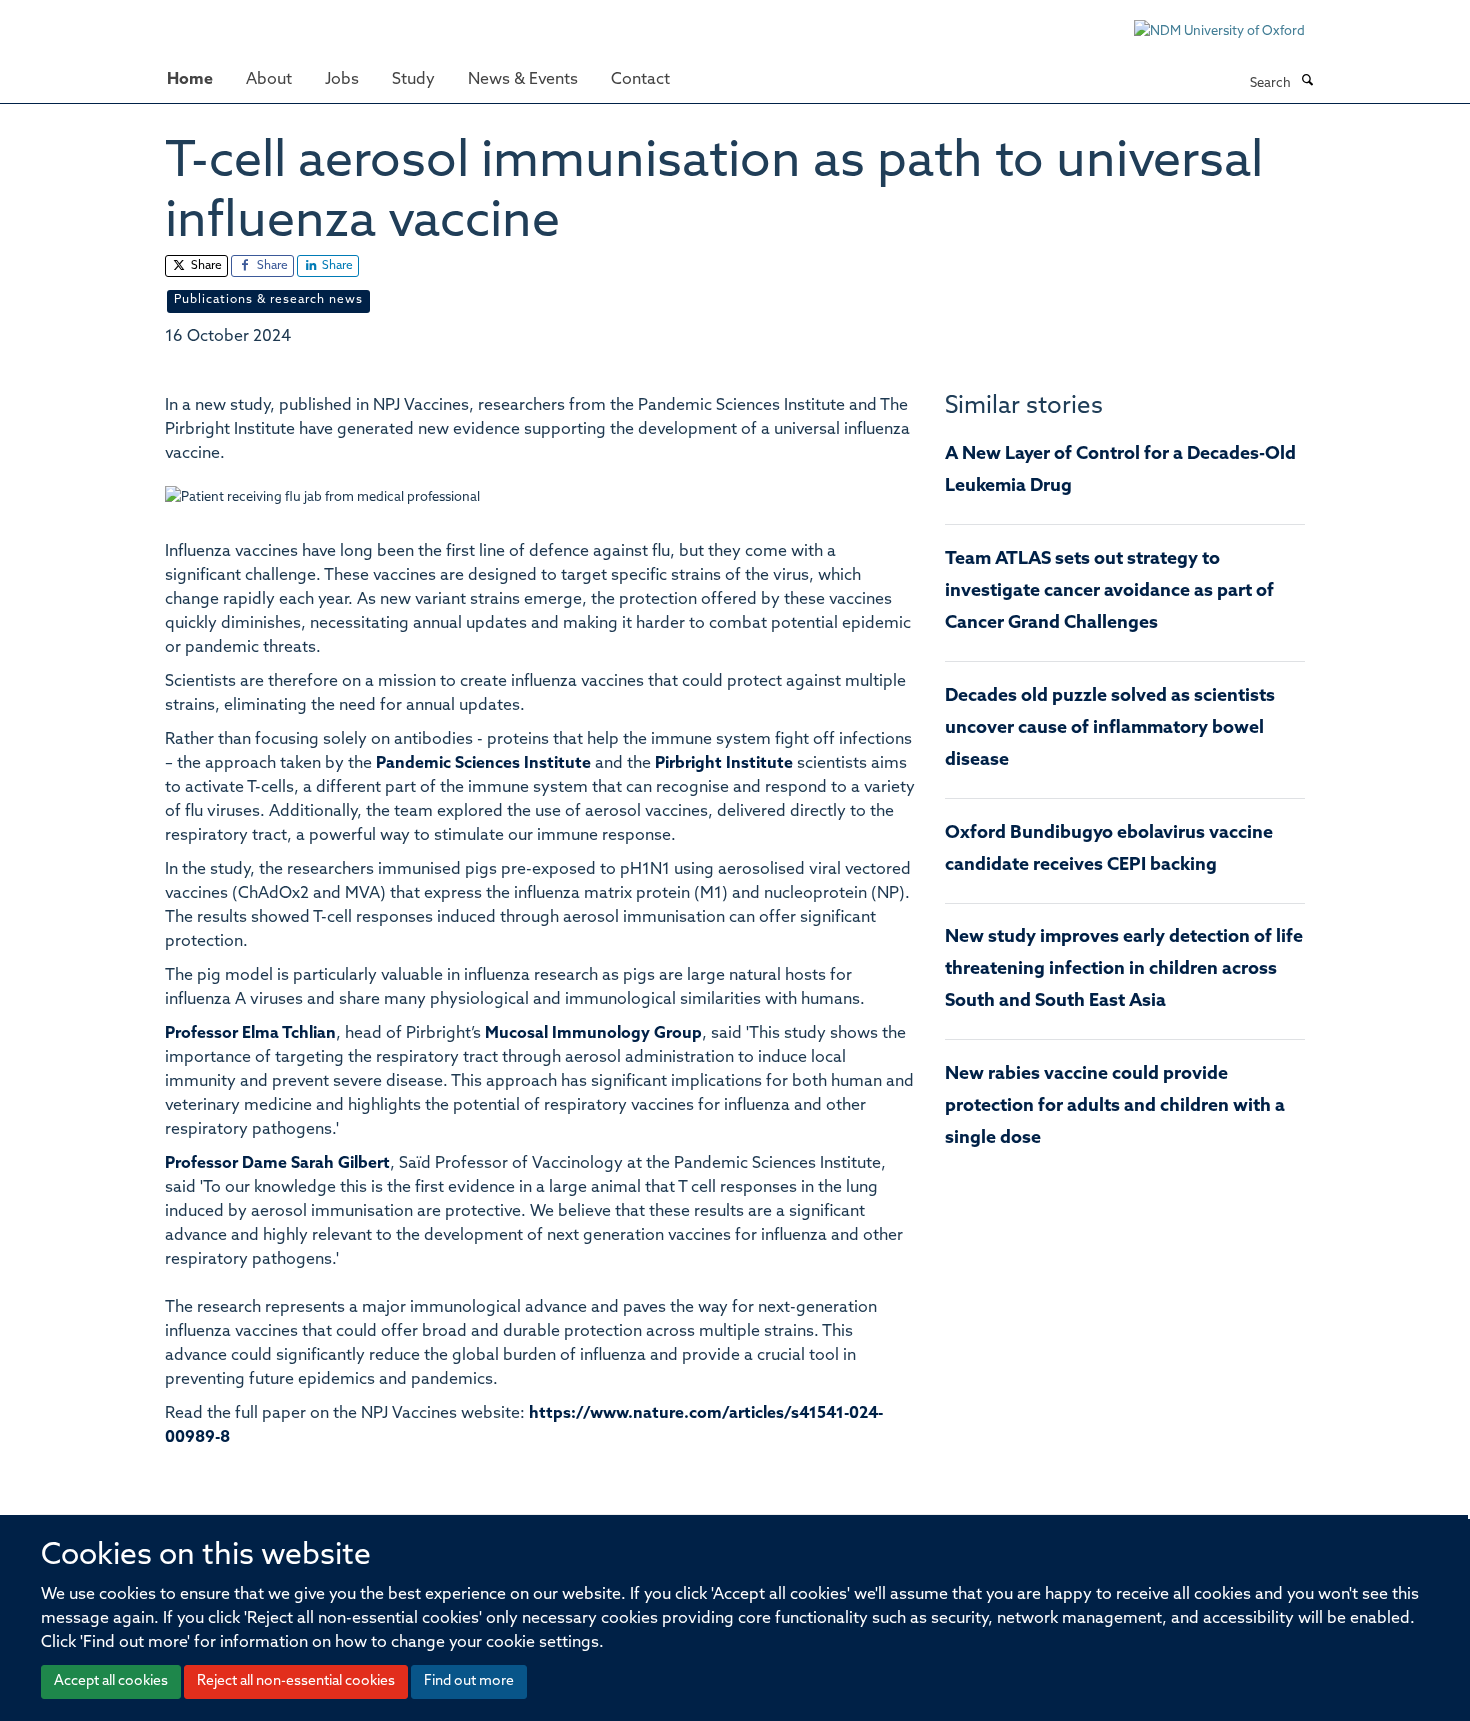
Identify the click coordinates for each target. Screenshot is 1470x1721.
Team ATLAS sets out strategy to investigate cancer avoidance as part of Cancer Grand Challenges (1109, 592)
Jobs (342, 80)
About (269, 80)
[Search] (1307, 82)
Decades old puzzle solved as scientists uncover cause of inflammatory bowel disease (1110, 729)
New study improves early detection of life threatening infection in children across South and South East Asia (1124, 970)
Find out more (469, 1681)
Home (190, 80)
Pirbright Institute (724, 764)
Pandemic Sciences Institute (483, 764)
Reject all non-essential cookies (296, 1681)
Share (205, 266)
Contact (640, 80)
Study (413, 80)
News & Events (523, 80)
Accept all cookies (111, 1681)
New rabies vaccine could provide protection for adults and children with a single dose (1115, 1107)
